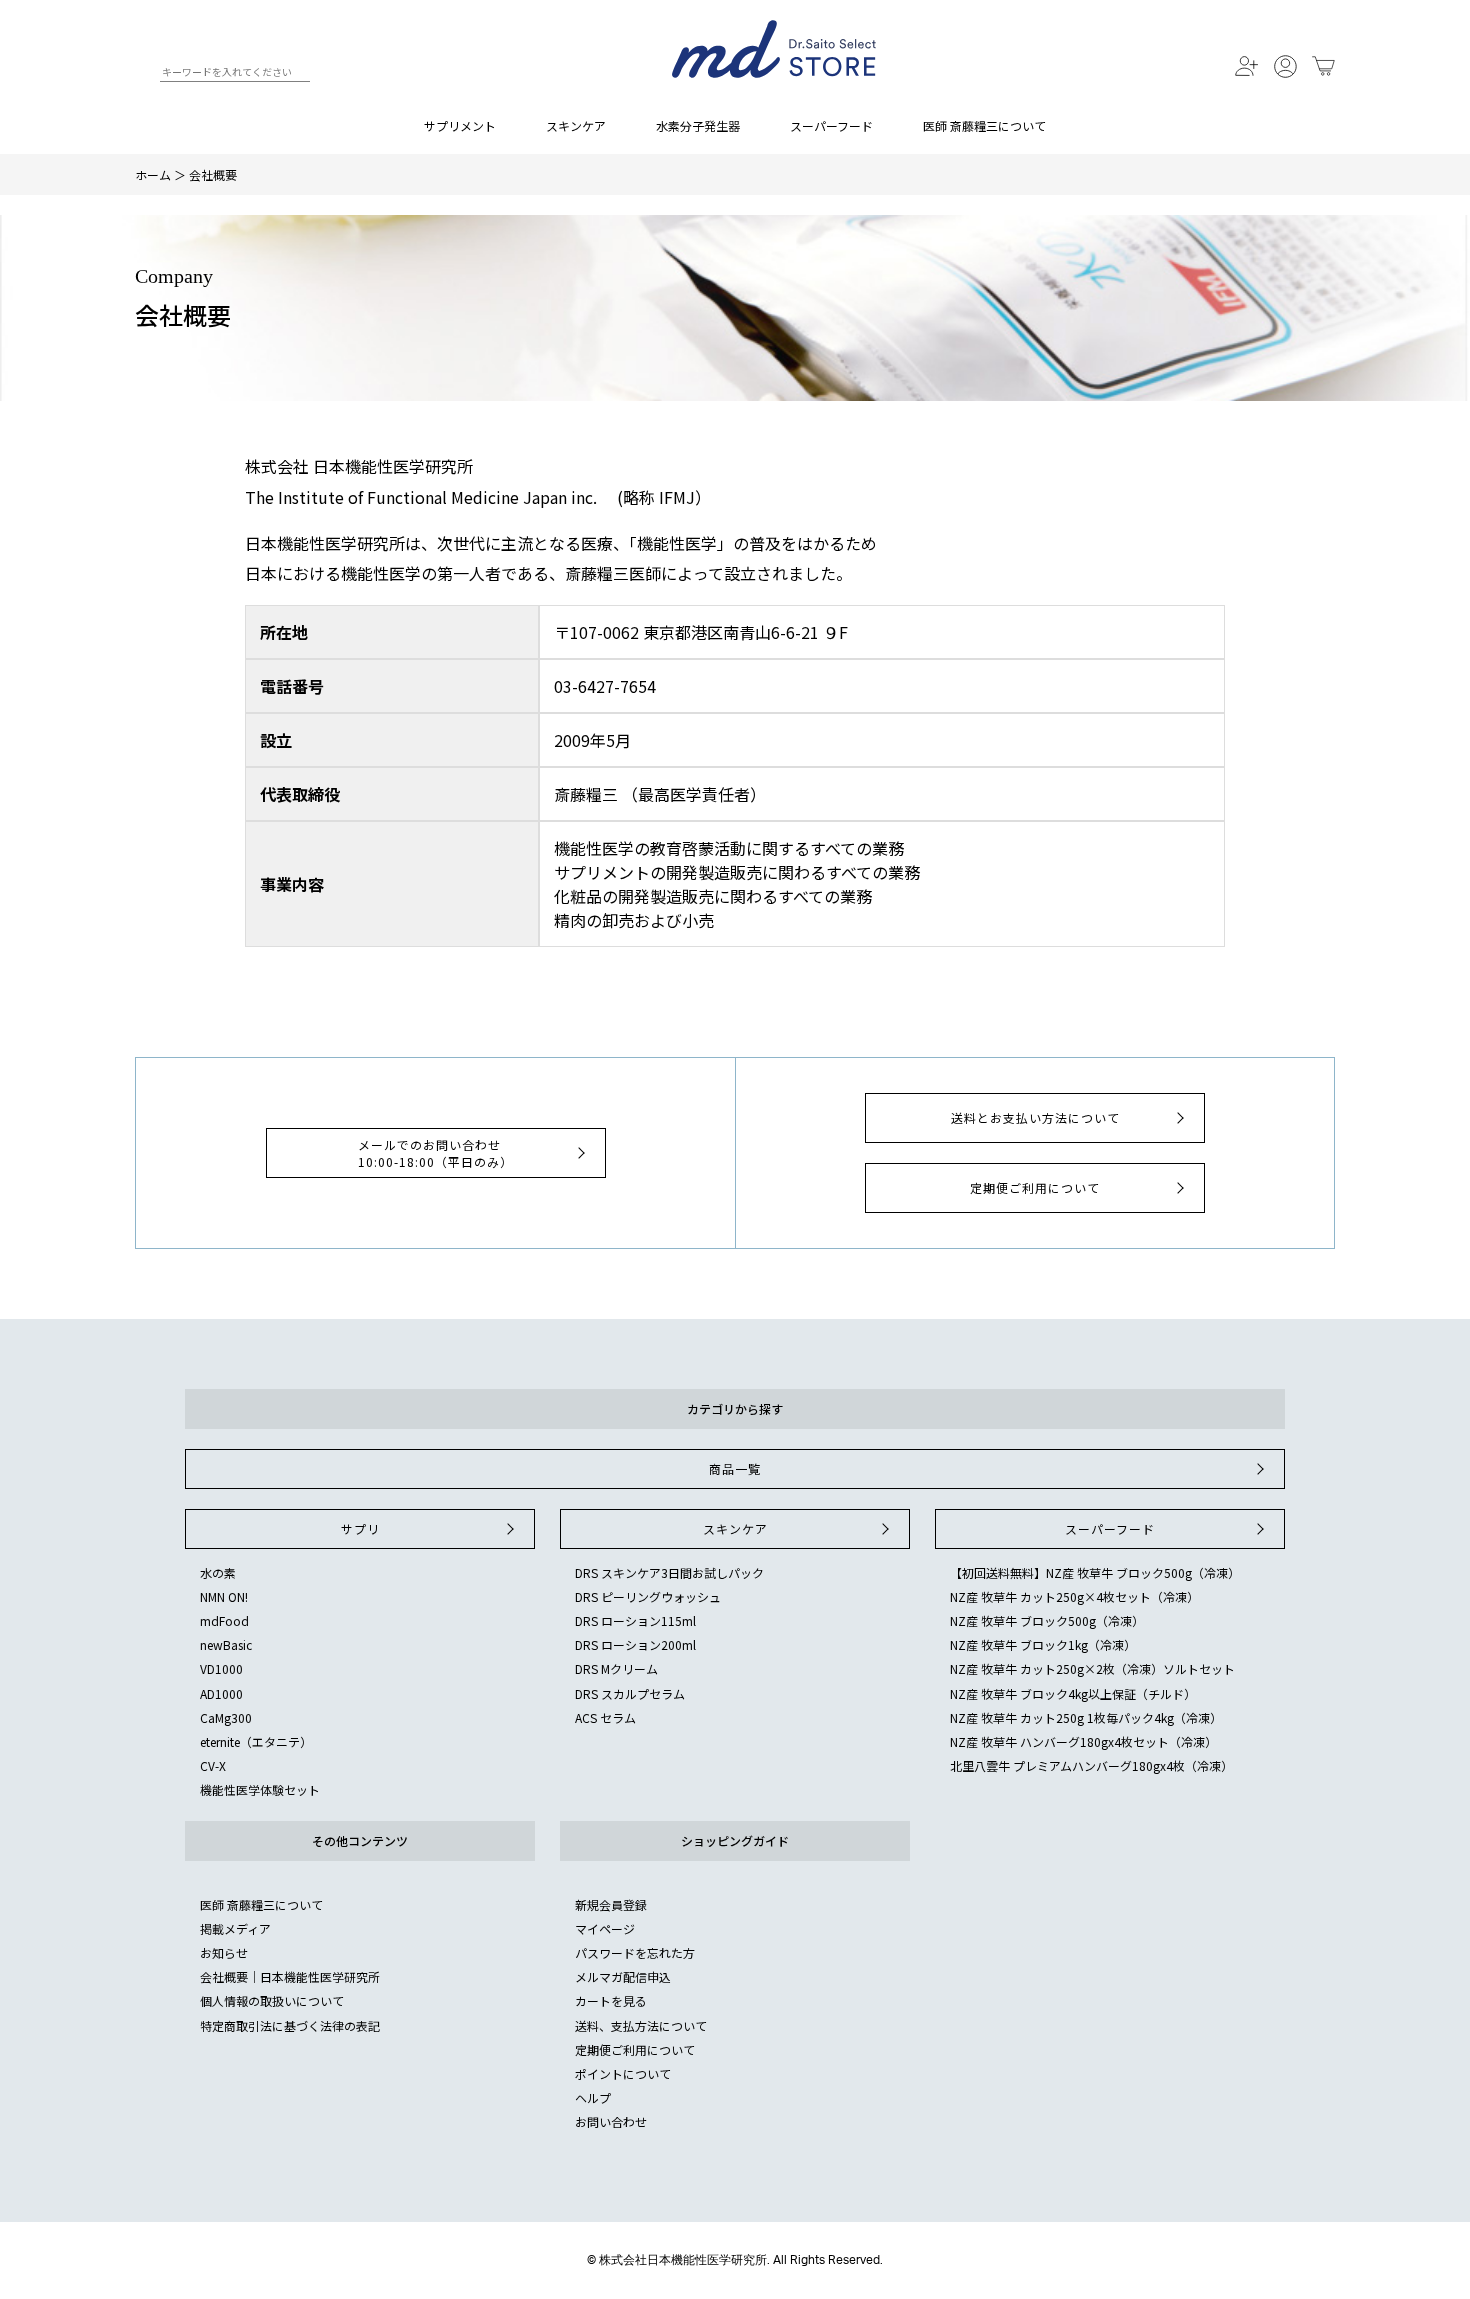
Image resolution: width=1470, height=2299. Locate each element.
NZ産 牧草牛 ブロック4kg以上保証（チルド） (1073, 1693)
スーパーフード (831, 125)
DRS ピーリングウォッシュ (648, 1596)
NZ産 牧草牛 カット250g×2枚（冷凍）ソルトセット (1092, 1668)
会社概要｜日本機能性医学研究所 (290, 1976)
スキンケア (576, 125)
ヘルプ (593, 2097)
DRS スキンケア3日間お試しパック (669, 1572)
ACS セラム (605, 1717)
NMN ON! (224, 1596)
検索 (143, 75)
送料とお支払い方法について (1035, 1117)
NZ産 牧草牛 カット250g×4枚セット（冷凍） (1074, 1596)
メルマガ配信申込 (623, 1976)
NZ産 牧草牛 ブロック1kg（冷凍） (1043, 1644)
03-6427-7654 (605, 686)
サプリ (360, 1528)
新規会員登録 (611, 1904)
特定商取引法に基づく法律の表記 (290, 2025)
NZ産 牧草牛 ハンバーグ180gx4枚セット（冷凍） (1083, 1741)
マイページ (605, 1928)
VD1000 (221, 1668)
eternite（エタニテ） (256, 1741)
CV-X (213, 1765)
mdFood (224, 1620)
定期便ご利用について (1035, 1187)
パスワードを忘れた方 (635, 1952)
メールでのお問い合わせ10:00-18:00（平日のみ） (435, 1153)
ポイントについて (623, 2073)
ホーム (153, 174)
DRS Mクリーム (616, 1668)
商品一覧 (735, 1468)
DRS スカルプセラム (630, 1693)
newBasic (226, 1644)
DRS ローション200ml (635, 1644)
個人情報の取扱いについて (272, 2000)
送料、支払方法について (641, 2025)
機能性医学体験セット (260, 1789)
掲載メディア (235, 1928)
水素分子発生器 (698, 125)
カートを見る (611, 2000)
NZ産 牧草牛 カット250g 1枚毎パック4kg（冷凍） (1086, 1717)
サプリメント (460, 125)
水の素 (218, 1572)
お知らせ (224, 1952)
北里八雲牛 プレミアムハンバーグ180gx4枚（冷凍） (1091, 1765)
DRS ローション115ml (635, 1620)
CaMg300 (226, 1717)
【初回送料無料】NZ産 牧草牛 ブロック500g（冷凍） (1095, 1572)
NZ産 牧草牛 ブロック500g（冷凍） (1047, 1620)
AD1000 (221, 1693)
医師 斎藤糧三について (984, 125)
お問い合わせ (611, 2121)
